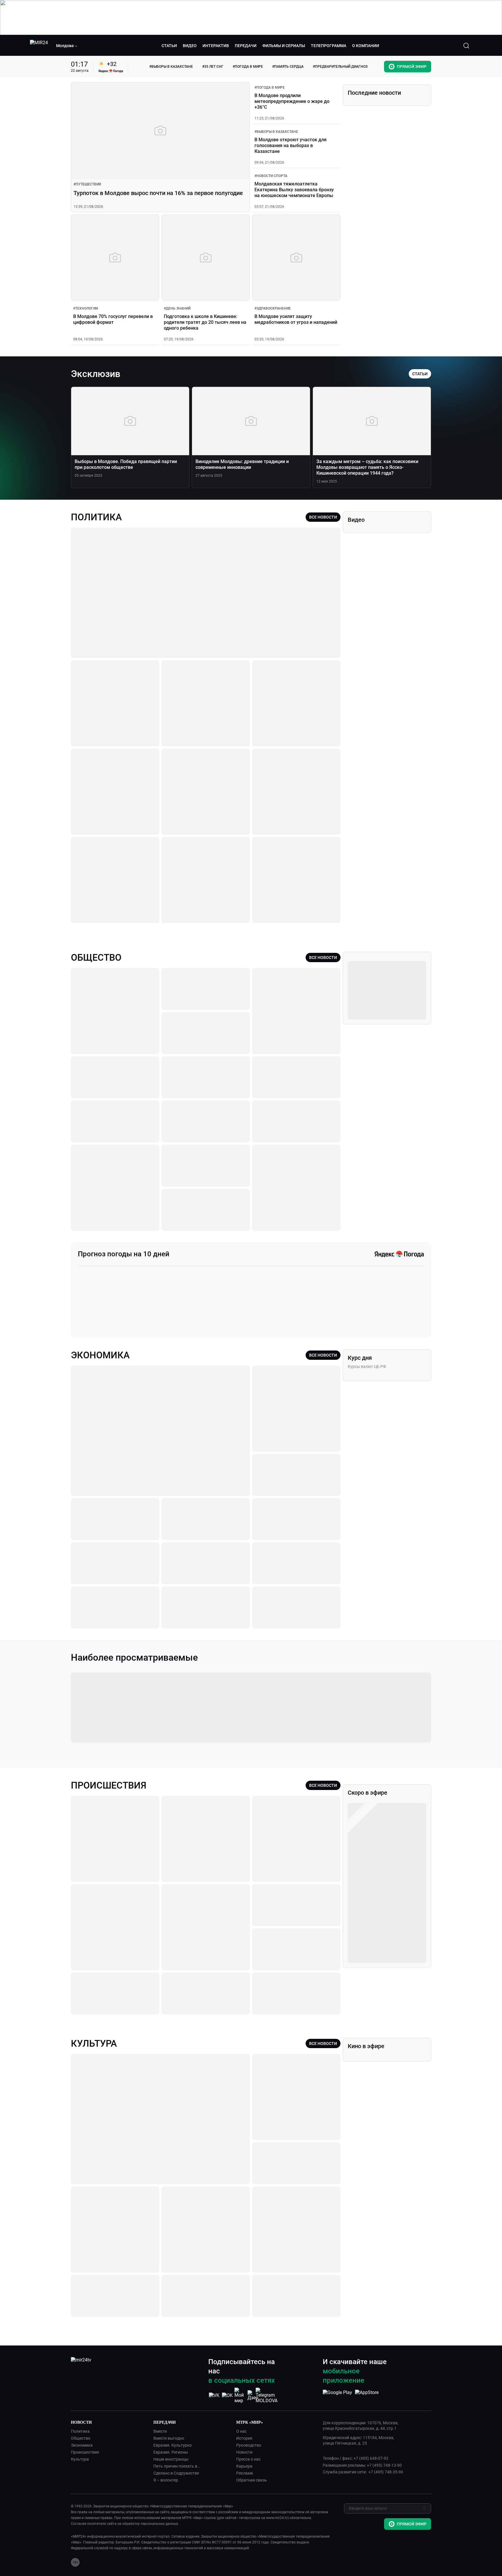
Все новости (323, 517)
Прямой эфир (412, 67)
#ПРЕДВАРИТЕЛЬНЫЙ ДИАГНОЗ (340, 67)
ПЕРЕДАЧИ (246, 46)
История (244, 2438)
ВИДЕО (190, 46)
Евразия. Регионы (171, 2452)
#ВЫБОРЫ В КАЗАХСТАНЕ (171, 67)
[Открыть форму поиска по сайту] (466, 46)
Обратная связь (252, 2480)
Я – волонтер (166, 2480)
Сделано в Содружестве (176, 2473)
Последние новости (374, 93)
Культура (80, 2459)
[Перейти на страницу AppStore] (367, 2395)
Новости (244, 2452)
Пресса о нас (248, 2459)
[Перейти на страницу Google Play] (337, 2395)
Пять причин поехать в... (177, 2466)
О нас (241, 2431)
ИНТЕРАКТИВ (216, 46)
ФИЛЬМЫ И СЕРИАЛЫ (284, 46)
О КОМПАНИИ (366, 46)
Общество (81, 2438)
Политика (80, 2431)
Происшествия (85, 2452)
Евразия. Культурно (173, 2445)
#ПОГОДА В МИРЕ (248, 67)
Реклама (245, 2473)
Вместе (160, 2431)
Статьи (420, 374)
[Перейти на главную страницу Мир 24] (39, 46)
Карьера (244, 2466)
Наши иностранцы (171, 2459)
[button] (67, 46)
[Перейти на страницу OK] (227, 2395)
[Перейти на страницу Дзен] (253, 2395)
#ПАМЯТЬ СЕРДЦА (288, 67)
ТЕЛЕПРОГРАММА (329, 46)
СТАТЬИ (169, 46)
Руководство (249, 2445)
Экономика (82, 2445)
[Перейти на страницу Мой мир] (240, 2395)
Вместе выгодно (169, 2438)
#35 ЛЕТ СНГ (213, 67)
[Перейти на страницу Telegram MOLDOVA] (267, 2395)
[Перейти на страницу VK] (214, 2395)
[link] (87, 184)
